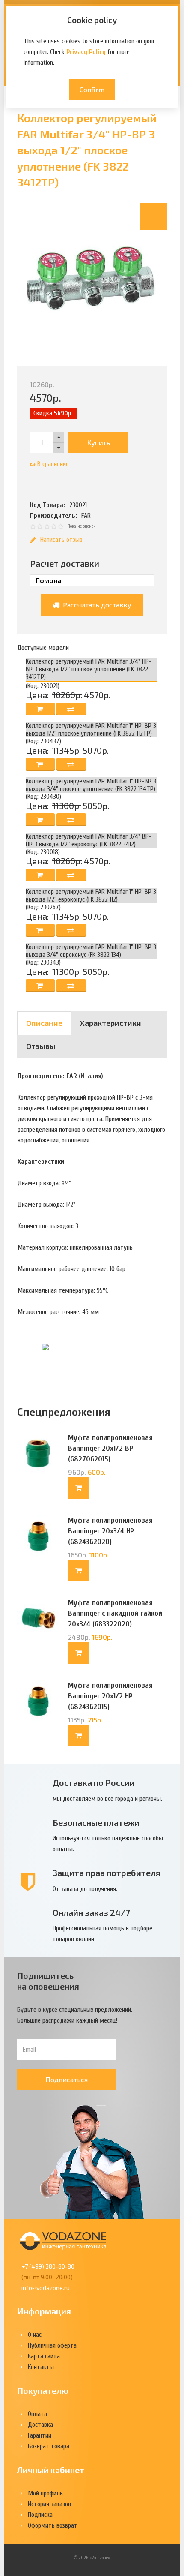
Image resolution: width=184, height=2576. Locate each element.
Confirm (92, 89)
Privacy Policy (86, 52)
